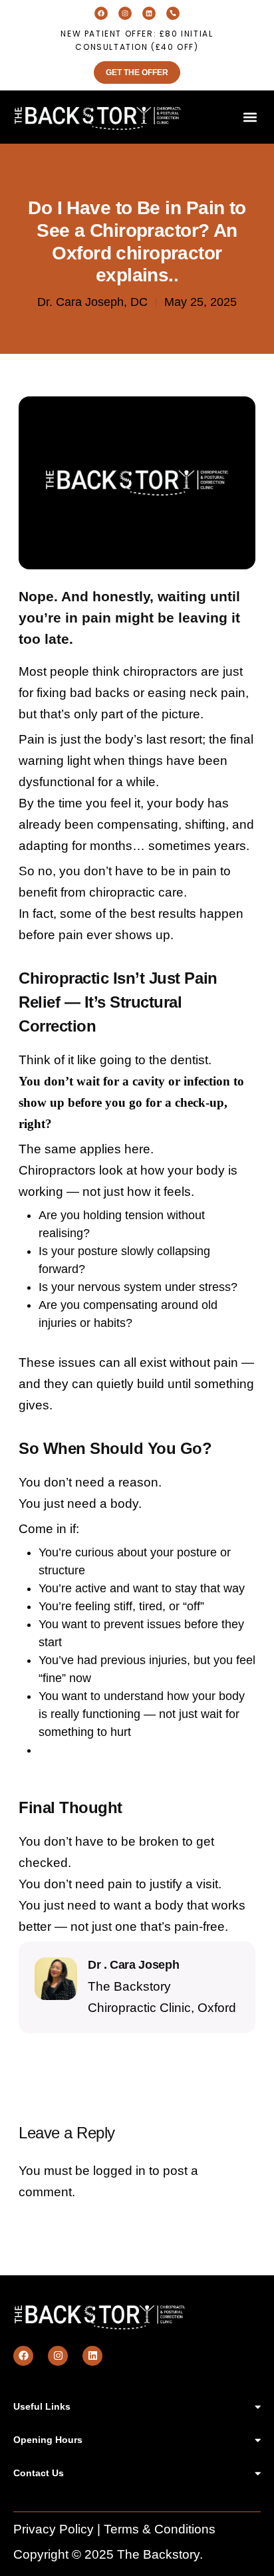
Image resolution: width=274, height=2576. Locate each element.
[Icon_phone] (173, 13)
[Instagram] (125, 13)
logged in (119, 2171)
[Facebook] (101, 13)
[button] (250, 117)
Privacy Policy (54, 2529)
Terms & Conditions (160, 2529)
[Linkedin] (149, 13)
